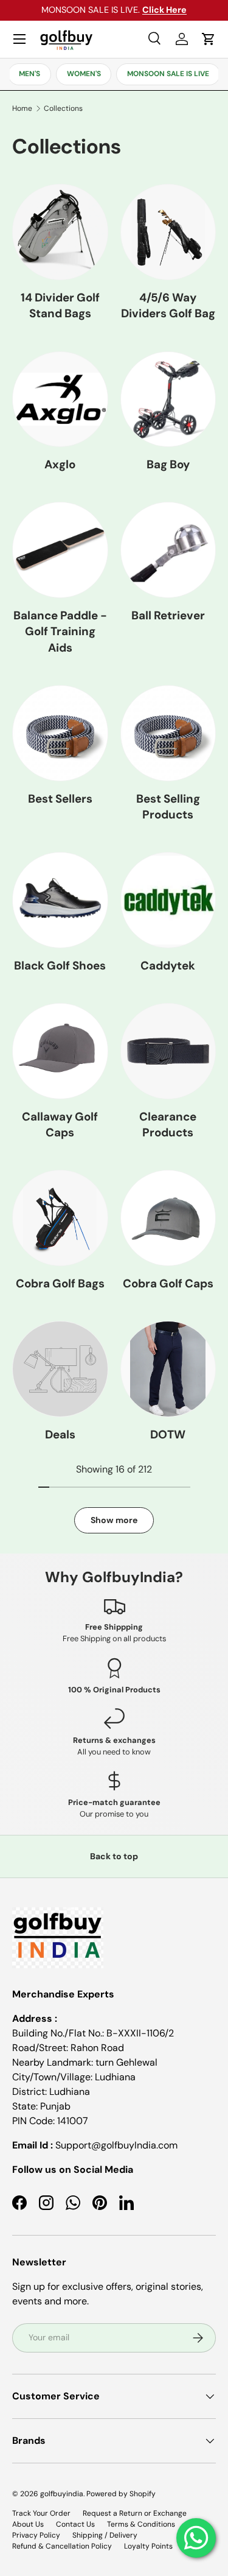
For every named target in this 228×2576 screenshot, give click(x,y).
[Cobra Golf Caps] (168, 1218)
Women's (84, 74)
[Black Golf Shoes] (60, 900)
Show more (114, 1520)
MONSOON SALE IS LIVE (168, 74)
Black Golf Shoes (60, 966)
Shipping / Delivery (105, 2535)
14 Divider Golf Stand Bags (60, 305)
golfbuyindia (62, 2494)
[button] (209, 39)
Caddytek (168, 966)
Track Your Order (41, 2513)
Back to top (114, 1856)
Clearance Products (168, 1124)
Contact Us (75, 2524)
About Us (28, 2524)
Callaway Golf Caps (60, 1124)
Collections (63, 108)
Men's (29, 74)
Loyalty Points (148, 2546)
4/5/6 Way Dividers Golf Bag (168, 305)
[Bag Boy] (168, 399)
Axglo (60, 464)
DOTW (168, 1434)
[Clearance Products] (168, 1051)
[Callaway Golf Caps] (60, 1051)
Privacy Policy (36, 2535)
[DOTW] (168, 1369)
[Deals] (60, 1369)
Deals (60, 1434)
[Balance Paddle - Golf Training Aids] (60, 550)
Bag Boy (168, 464)
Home (22, 108)
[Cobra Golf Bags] (60, 1218)
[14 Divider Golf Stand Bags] (60, 232)
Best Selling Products (168, 807)
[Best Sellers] (60, 733)
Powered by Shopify (121, 2494)
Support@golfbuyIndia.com (116, 2145)
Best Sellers (60, 799)
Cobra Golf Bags (60, 1283)
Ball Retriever (168, 615)
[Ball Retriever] (168, 550)
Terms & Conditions (141, 2524)
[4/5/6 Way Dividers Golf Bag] (168, 232)
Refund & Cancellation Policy (62, 2546)
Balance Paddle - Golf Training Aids (60, 632)
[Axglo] (60, 399)
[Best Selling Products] (168, 733)
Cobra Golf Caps (168, 1283)
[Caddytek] (168, 900)
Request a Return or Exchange (135, 2513)
